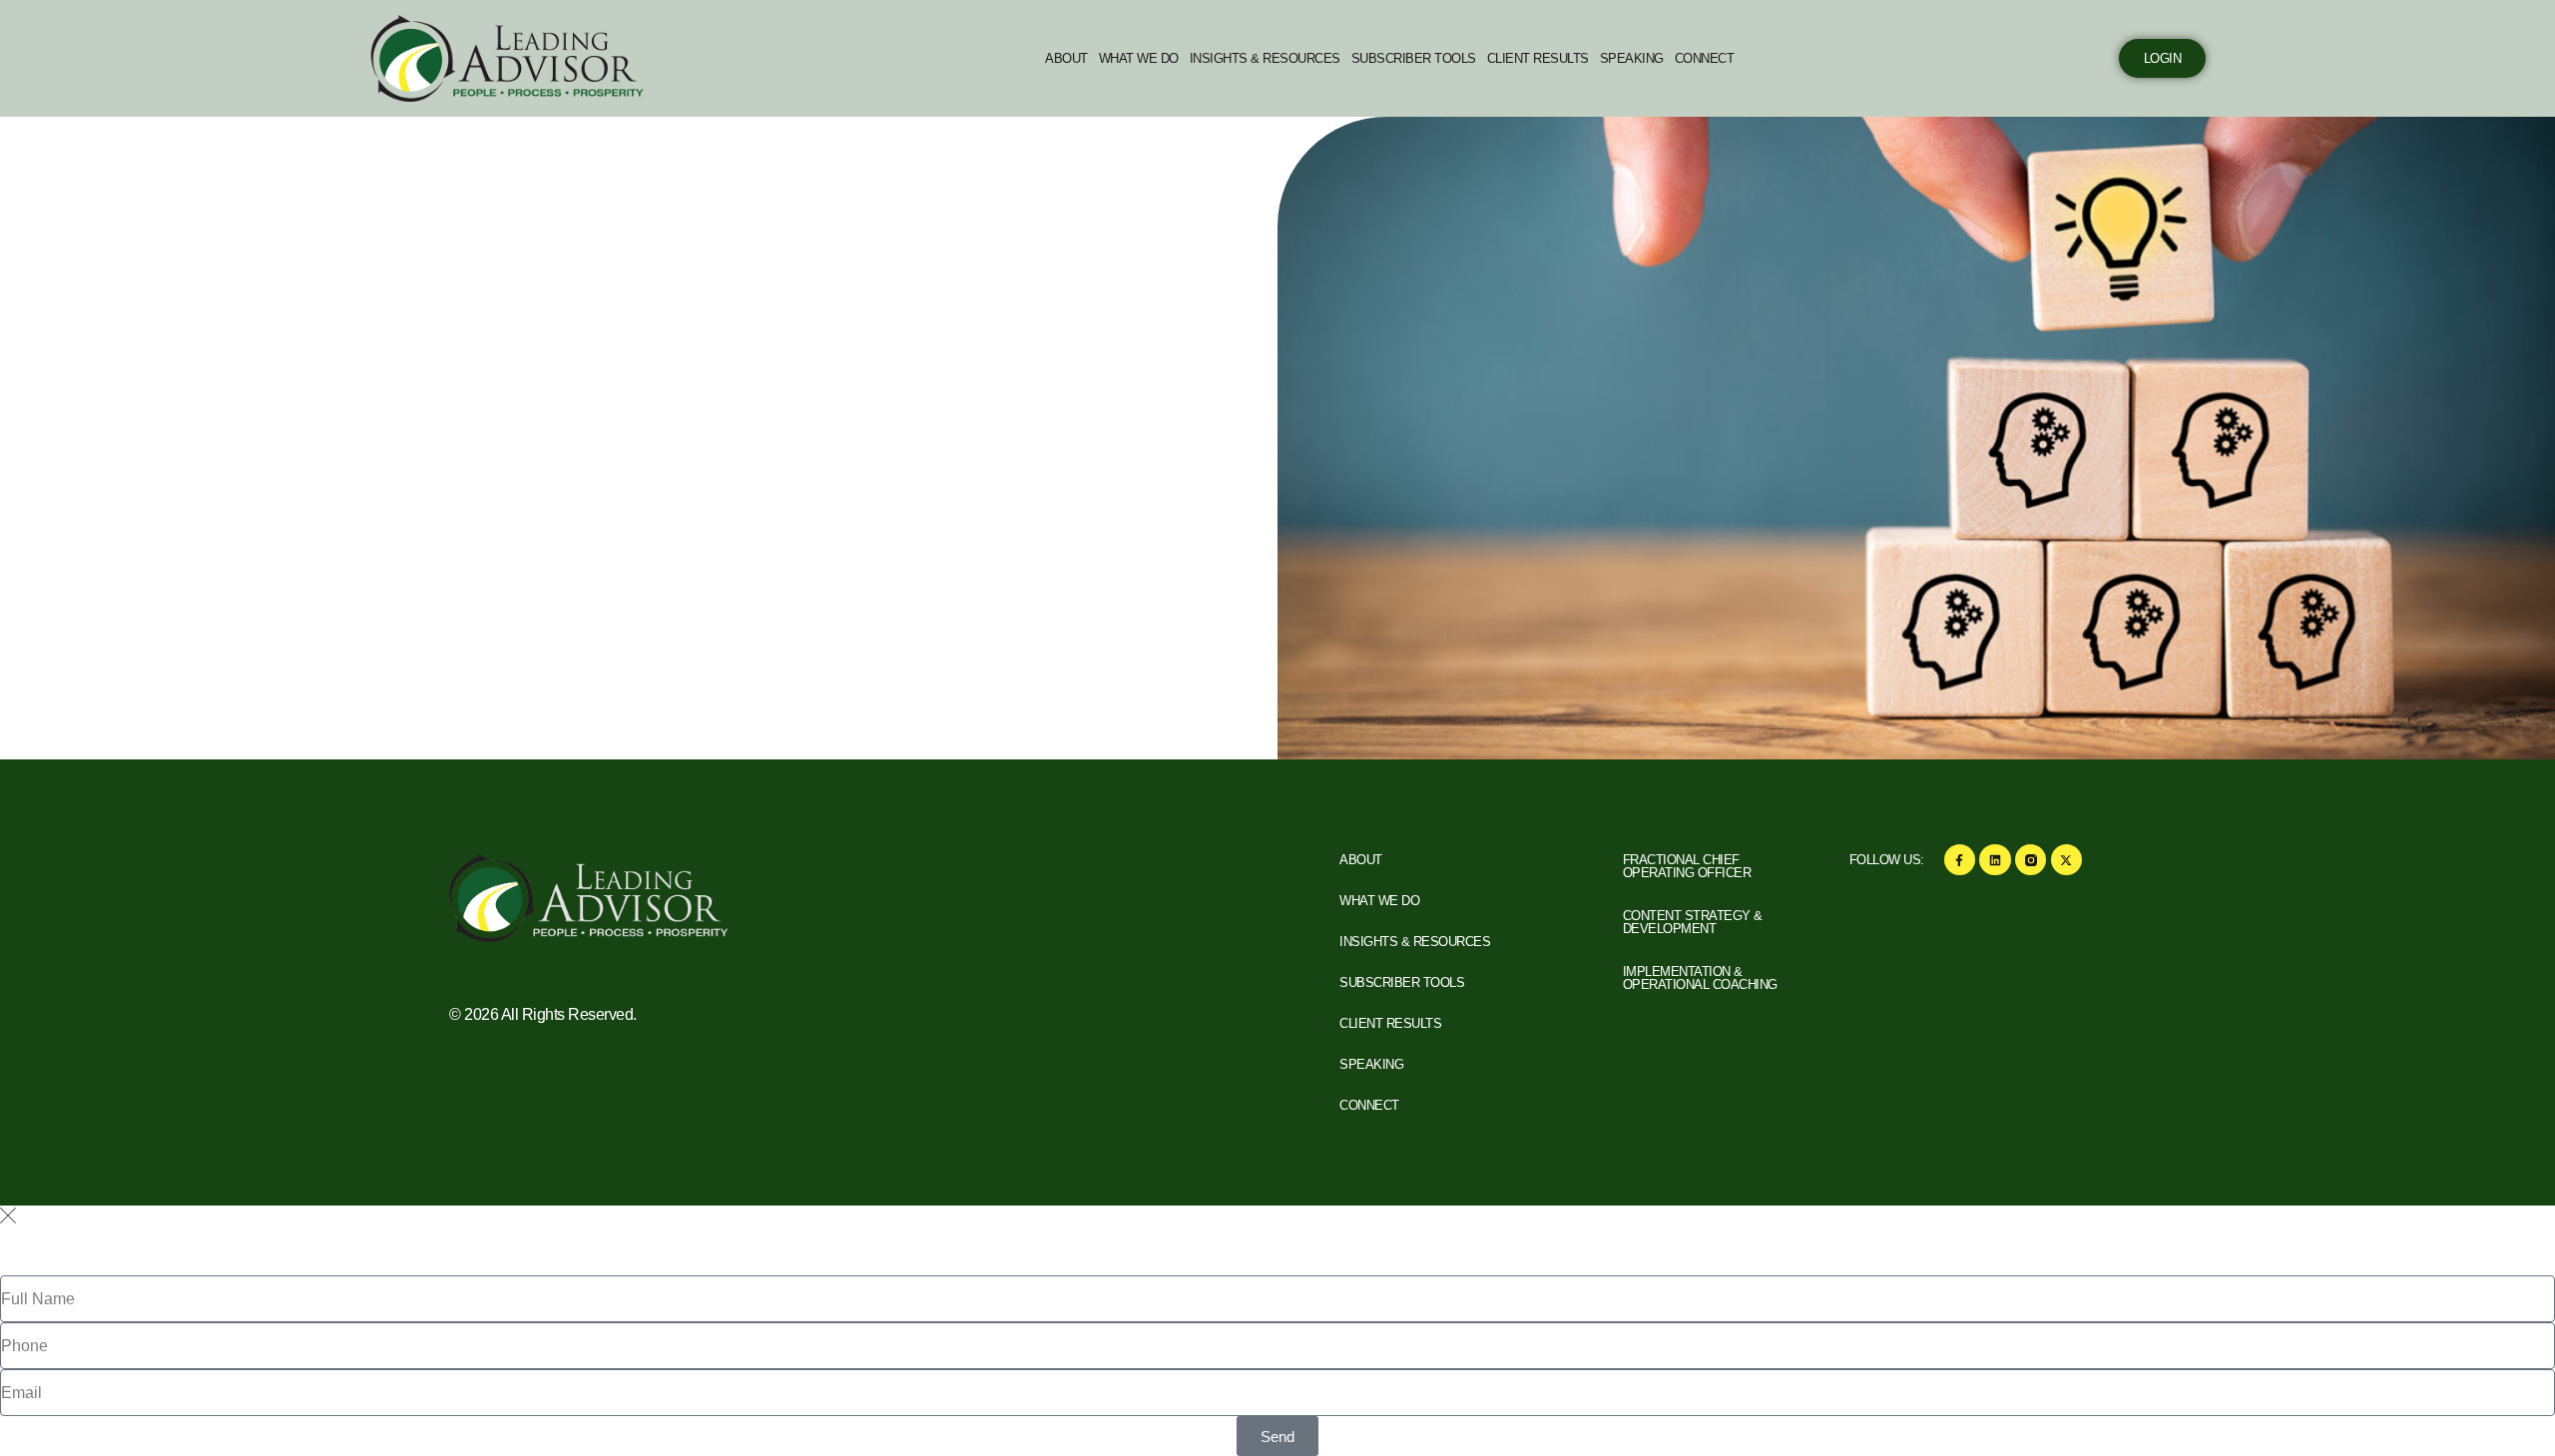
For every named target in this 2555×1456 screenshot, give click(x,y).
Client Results (1538, 58)
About (1066, 58)
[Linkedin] (1995, 860)
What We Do (1139, 58)
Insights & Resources (1265, 58)
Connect (1705, 58)
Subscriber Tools (1414, 58)
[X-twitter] (2066, 860)
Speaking (1632, 58)
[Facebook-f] (1960, 860)
